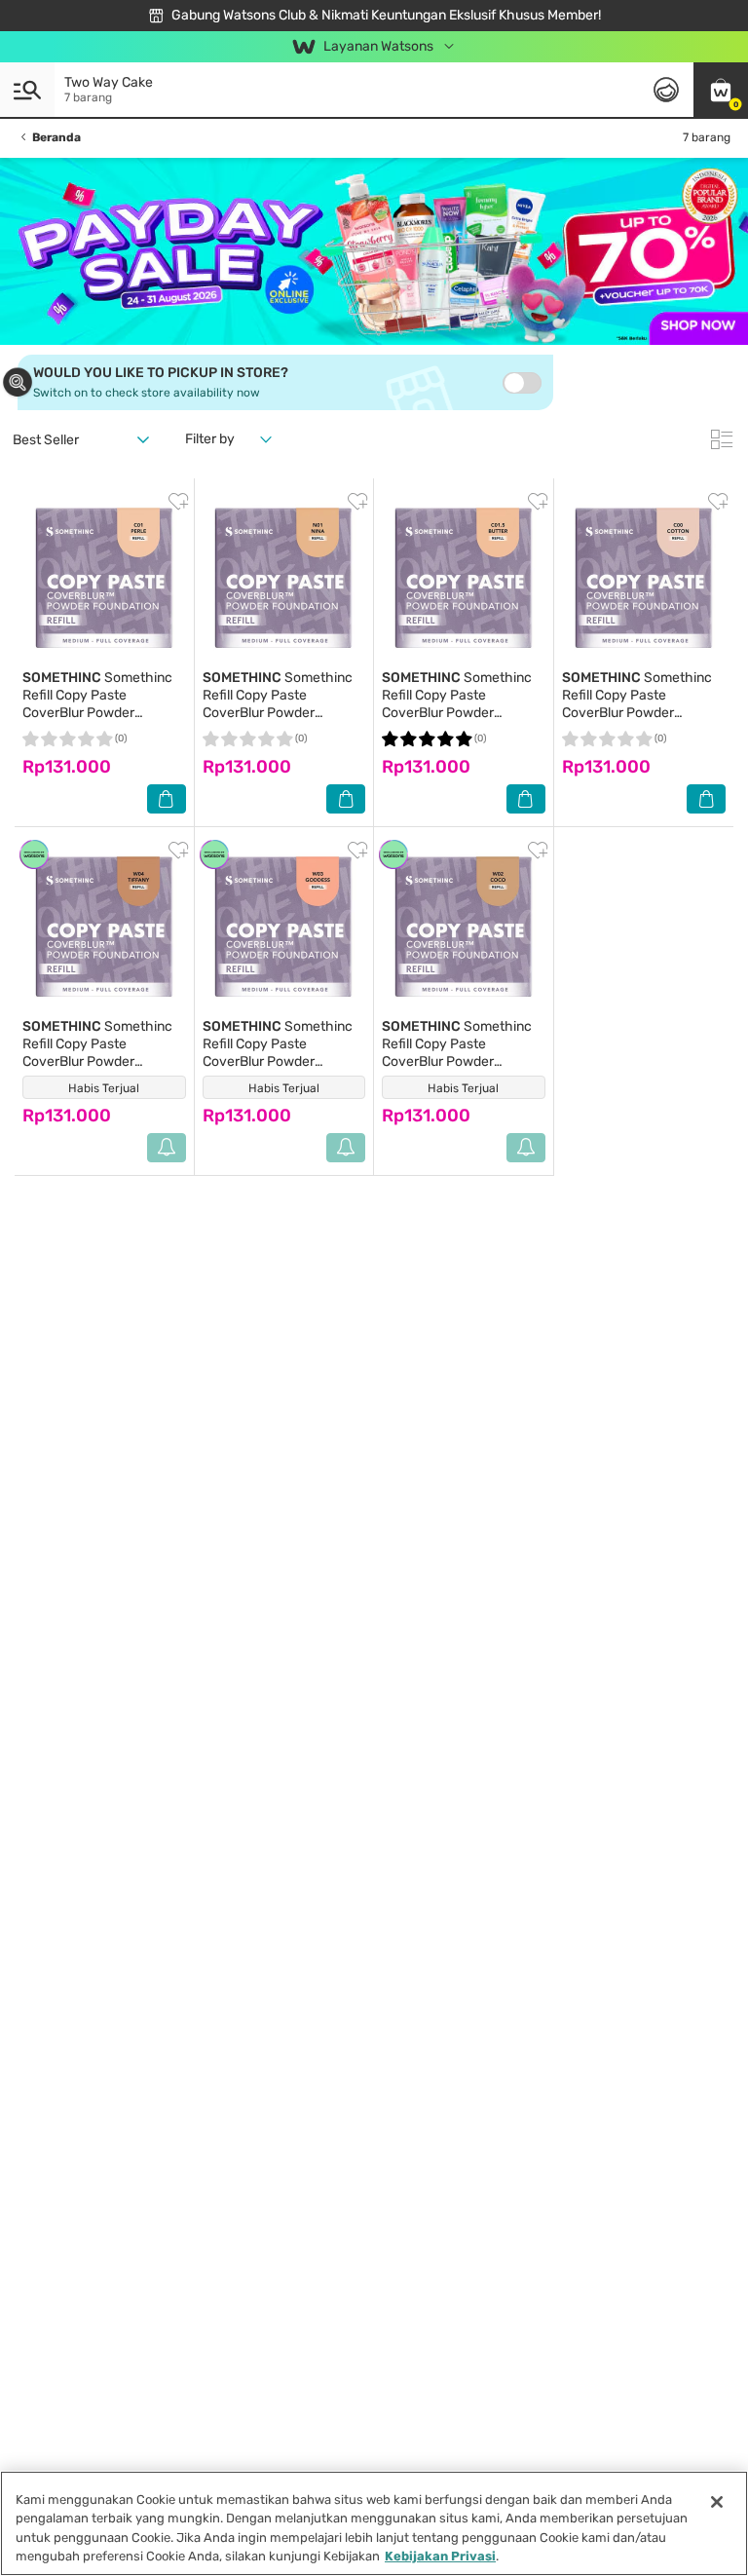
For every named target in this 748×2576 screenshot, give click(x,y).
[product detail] (104, 578)
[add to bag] (167, 799)
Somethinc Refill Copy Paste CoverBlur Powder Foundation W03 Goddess (281, 1053)
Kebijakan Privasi (440, 2556)
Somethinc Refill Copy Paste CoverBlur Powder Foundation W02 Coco (457, 1053)
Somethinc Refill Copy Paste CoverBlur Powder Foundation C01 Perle (97, 704)
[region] (374, 2523)
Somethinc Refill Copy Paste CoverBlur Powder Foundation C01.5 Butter (457, 704)
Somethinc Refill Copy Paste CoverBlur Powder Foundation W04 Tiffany (97, 1053)
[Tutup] (717, 2502)
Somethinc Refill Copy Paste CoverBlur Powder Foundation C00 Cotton (637, 704)
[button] (721, 90)
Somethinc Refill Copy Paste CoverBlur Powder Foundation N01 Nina (278, 704)
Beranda (56, 137)
